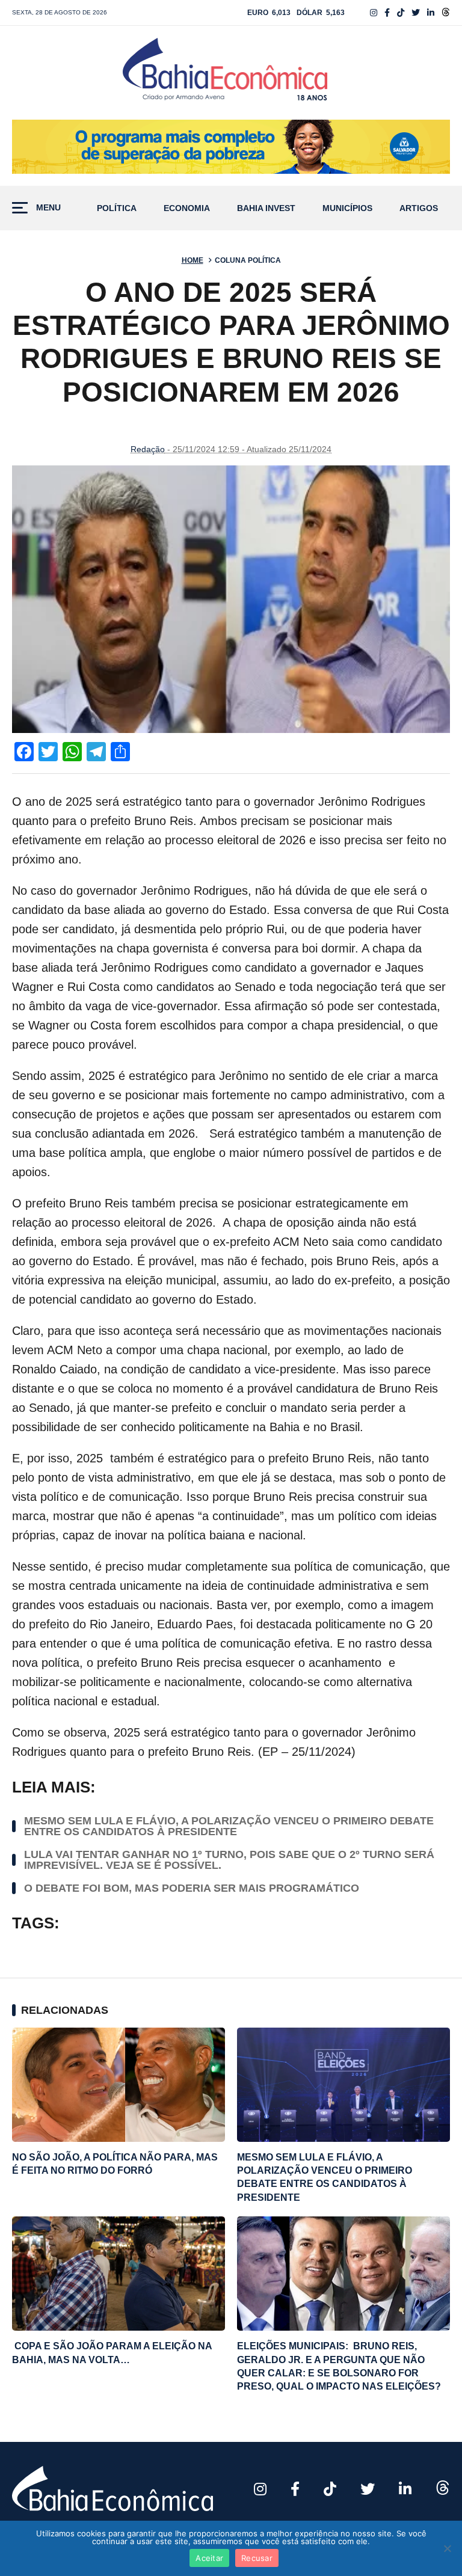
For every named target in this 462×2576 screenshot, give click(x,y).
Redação (148, 449)
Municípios (347, 208)
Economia (187, 208)
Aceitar (209, 2558)
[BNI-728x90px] (231, 147)
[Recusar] (447, 2548)
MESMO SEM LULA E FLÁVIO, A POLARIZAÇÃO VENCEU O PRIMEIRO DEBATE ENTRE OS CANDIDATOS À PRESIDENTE (229, 1826)
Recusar (257, 2558)
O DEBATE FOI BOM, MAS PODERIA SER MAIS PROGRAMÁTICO (192, 1888)
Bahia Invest (266, 208)
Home (192, 260)
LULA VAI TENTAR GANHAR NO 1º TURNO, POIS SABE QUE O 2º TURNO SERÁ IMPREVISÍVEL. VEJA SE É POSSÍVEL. (229, 1860)
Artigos (419, 208)
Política (117, 208)
